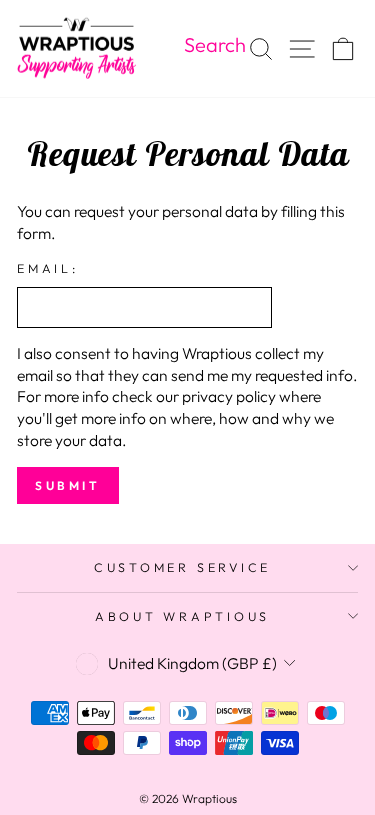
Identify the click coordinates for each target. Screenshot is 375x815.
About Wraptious (182, 616)
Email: (48, 268)
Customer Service (182, 567)
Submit (68, 485)
